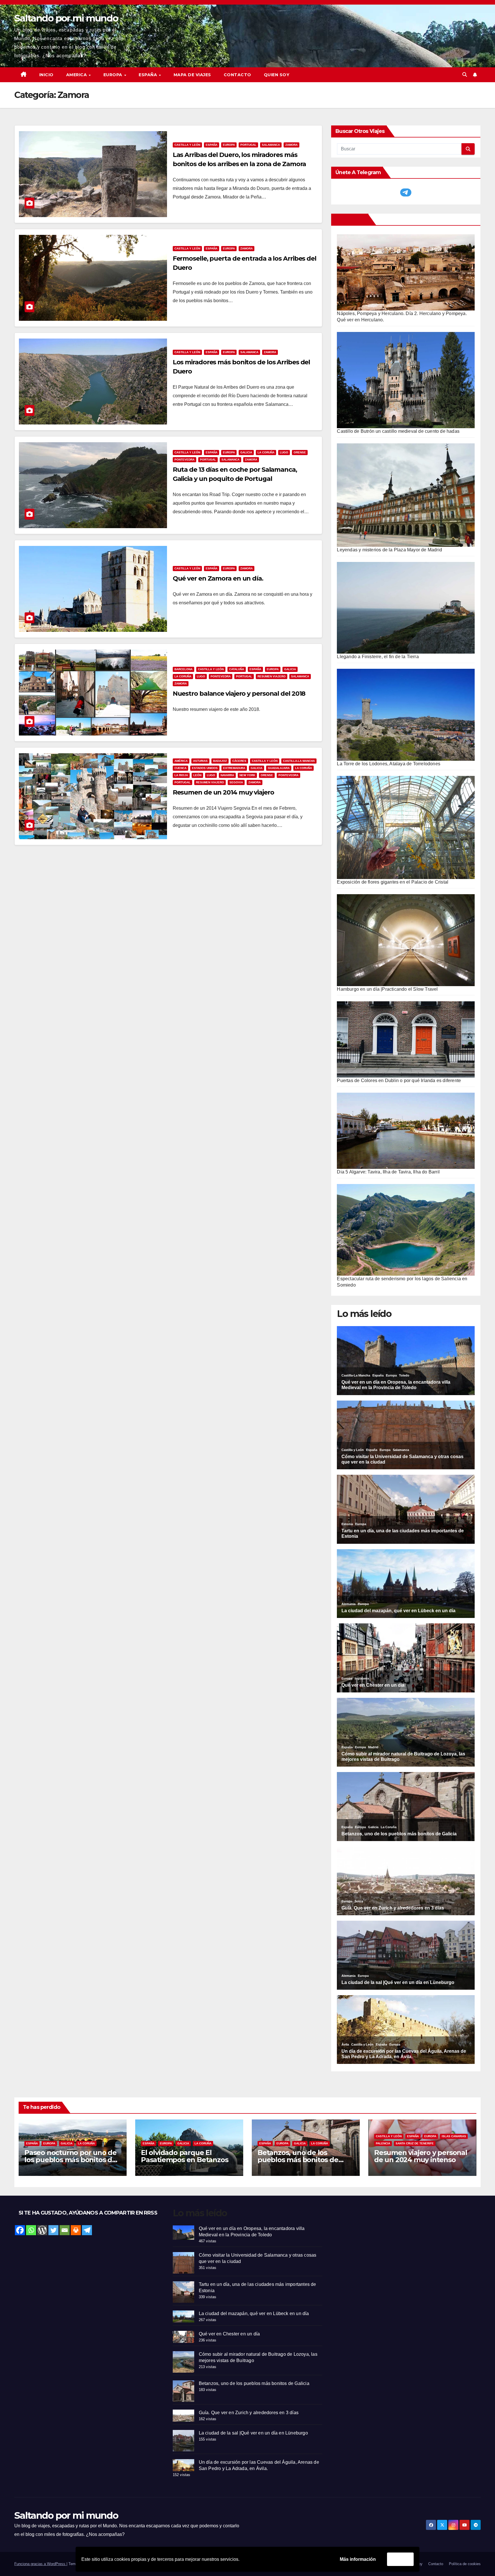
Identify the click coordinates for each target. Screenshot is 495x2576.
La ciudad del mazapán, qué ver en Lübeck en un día (254, 2314)
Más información (358, 2559)
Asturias (200, 761)
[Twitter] (53, 2230)
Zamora (291, 145)
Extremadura (234, 768)
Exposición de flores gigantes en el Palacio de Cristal (393, 882)
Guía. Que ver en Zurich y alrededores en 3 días (249, 2413)
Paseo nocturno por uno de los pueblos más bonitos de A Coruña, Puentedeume (70, 2160)
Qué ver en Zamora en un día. (218, 578)
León (197, 775)
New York (247, 775)
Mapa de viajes (192, 75)
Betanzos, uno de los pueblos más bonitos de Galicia (298, 2160)
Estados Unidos (205, 768)
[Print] (76, 2230)
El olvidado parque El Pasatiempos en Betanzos (184, 2156)
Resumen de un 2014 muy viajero (223, 792)
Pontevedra (184, 460)
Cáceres (239, 761)
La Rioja (181, 775)
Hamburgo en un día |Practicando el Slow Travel (387, 989)
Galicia (246, 452)
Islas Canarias (454, 2136)
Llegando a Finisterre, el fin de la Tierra (378, 657)
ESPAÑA (149, 75)
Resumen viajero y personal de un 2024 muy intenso (421, 2156)
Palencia (383, 2143)
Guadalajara (279, 768)
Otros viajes (351, 219)
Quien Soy (277, 75)
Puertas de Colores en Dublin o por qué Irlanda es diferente (399, 1080)
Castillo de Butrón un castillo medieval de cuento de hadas (398, 431)
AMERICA (77, 75)
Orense (300, 452)
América (181, 761)
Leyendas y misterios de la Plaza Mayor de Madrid (389, 550)
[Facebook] (20, 2230)
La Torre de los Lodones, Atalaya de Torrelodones (389, 764)
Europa (229, 145)
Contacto (237, 75)
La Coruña (266, 452)
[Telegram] (87, 2230)
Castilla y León (187, 145)
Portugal (248, 145)
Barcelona (183, 669)
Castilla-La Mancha (299, 761)
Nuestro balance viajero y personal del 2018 (239, 694)
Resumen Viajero (272, 676)
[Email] (65, 2230)
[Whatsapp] (31, 2230)
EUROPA (114, 75)
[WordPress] (42, 2230)
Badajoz (220, 761)
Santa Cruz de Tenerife (415, 2143)
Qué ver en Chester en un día (229, 2334)
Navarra (227, 775)
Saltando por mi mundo (66, 18)
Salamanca (271, 145)
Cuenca (180, 768)
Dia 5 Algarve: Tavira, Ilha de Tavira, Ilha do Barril (388, 1172)
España (212, 145)
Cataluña (237, 669)
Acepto (400, 2559)
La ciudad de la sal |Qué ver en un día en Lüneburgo (253, 2433)
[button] (465, 75)
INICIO (46, 75)
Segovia (236, 782)
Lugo (284, 452)
